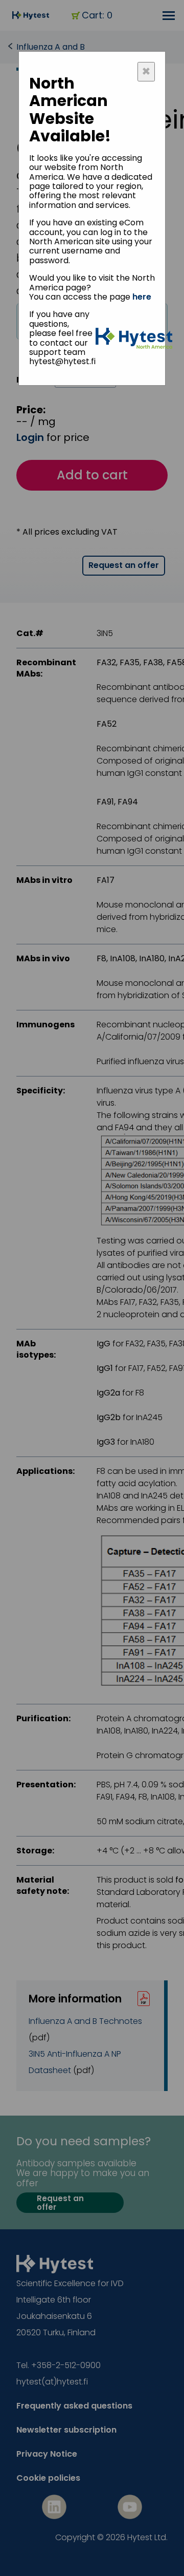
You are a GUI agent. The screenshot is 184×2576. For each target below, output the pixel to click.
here (142, 297)
